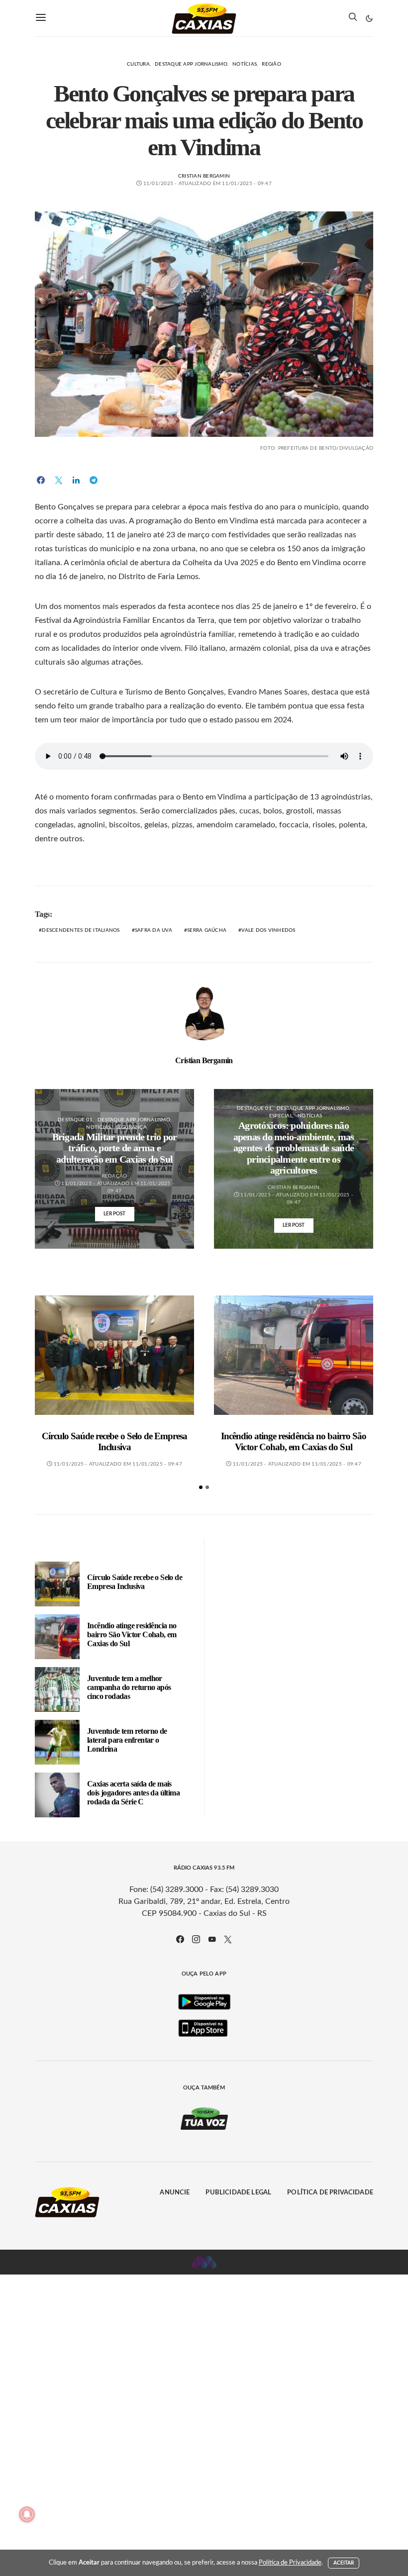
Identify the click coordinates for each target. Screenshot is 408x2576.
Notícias (245, 64)
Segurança (131, 1127)
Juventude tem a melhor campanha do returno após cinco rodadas (129, 1687)
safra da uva (153, 930)
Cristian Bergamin (204, 176)
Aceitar (344, 2563)
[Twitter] (228, 1939)
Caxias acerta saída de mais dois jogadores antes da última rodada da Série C (133, 1793)
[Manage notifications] (27, 2514)
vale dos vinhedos (268, 930)
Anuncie (175, 2193)
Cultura (138, 64)
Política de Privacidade (330, 2193)
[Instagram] (196, 1939)
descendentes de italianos (81, 930)
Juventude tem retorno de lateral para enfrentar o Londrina (127, 1740)
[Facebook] (180, 1939)
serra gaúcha (207, 930)
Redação (115, 1176)
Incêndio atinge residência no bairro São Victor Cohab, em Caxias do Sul (294, 1441)
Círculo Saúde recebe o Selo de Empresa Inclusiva (115, 1441)
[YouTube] (212, 1939)
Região (271, 64)
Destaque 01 (75, 1120)
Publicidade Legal (238, 2193)
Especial (281, 1116)
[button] (369, 18)
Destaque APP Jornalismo (191, 64)
